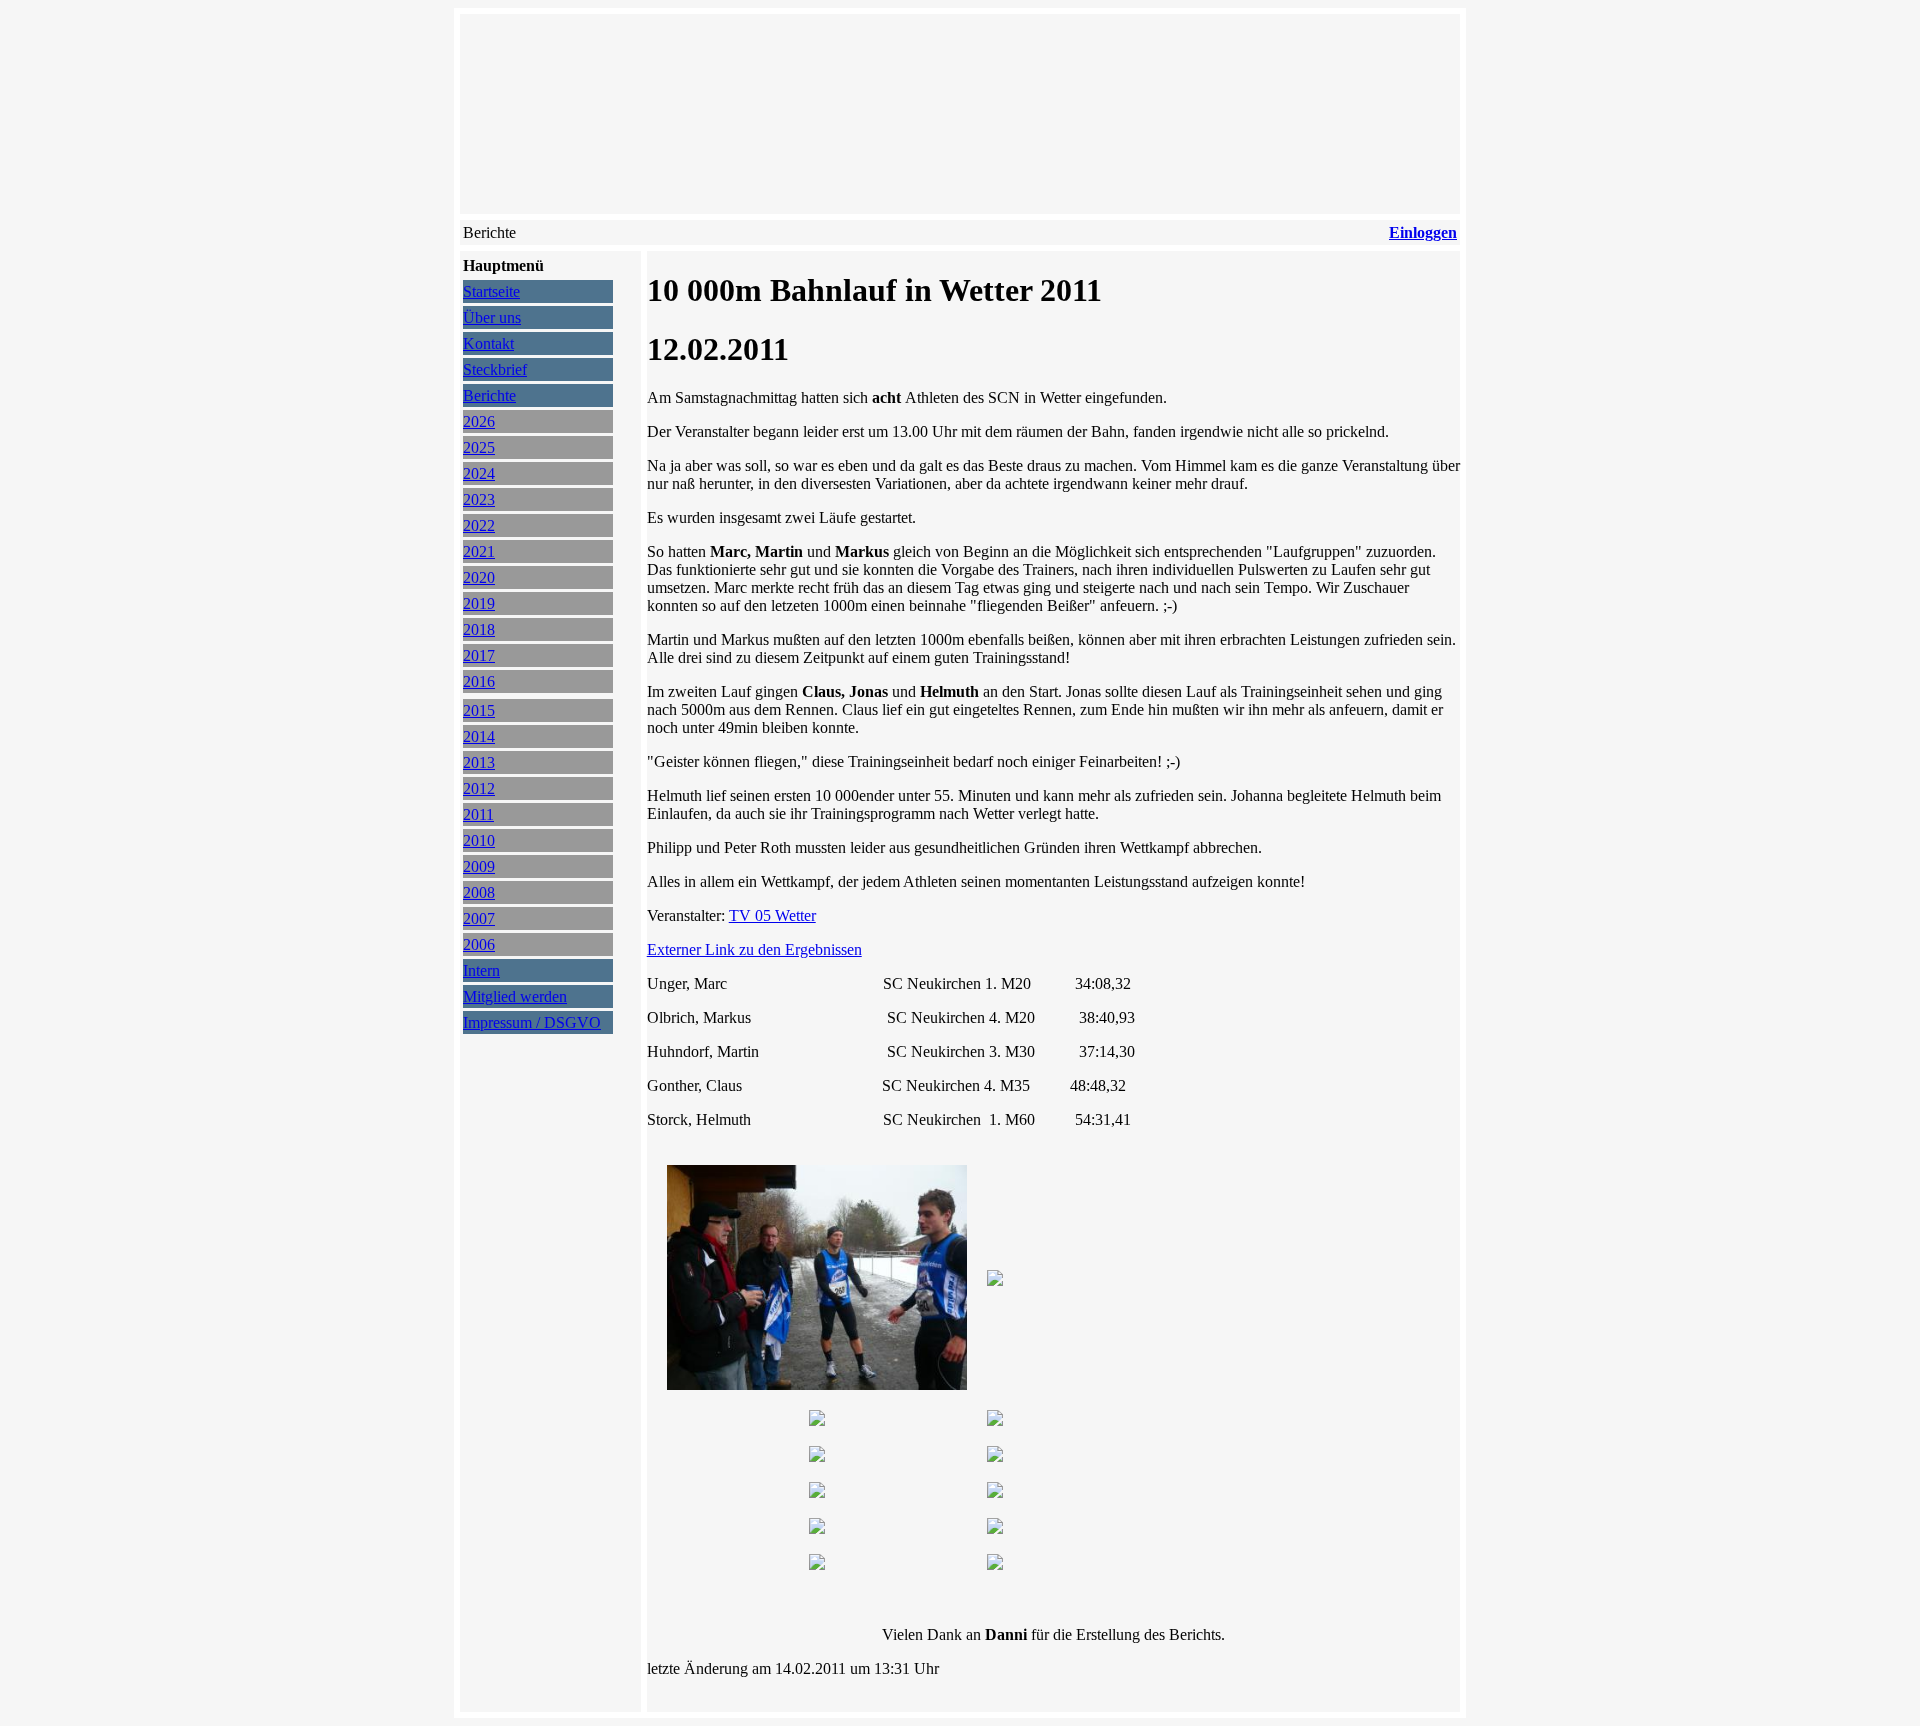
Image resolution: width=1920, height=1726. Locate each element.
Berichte (489, 395)
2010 (479, 840)
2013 (479, 762)
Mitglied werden (515, 996)
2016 (479, 681)
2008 (479, 892)
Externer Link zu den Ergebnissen (754, 949)
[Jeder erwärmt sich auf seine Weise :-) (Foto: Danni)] (817, 1384)
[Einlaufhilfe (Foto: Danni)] (995, 1280)
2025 (479, 447)
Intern (481, 970)
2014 (479, 736)
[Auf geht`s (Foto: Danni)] (995, 1420)
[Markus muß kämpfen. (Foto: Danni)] (995, 1456)
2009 (479, 866)
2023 (479, 499)
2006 (479, 944)
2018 (479, 629)
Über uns (492, 317)
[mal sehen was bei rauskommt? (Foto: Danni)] (817, 1456)
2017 (479, 655)
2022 (479, 525)
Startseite (491, 291)
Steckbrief (495, 369)
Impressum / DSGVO (532, 1022)
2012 (479, 788)
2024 (479, 473)
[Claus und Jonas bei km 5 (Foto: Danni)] (995, 1564)
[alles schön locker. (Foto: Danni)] (995, 1492)
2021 (479, 551)
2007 (479, 918)
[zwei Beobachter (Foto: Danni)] (995, 1528)
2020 (479, 577)
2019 (479, 603)
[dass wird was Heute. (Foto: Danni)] (817, 1420)
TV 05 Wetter (772, 915)
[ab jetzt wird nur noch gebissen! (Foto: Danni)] (817, 1528)
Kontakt (488, 343)
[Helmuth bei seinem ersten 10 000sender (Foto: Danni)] (817, 1564)
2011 (478, 814)
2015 (479, 710)
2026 (479, 421)
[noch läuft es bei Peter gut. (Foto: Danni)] (817, 1492)
